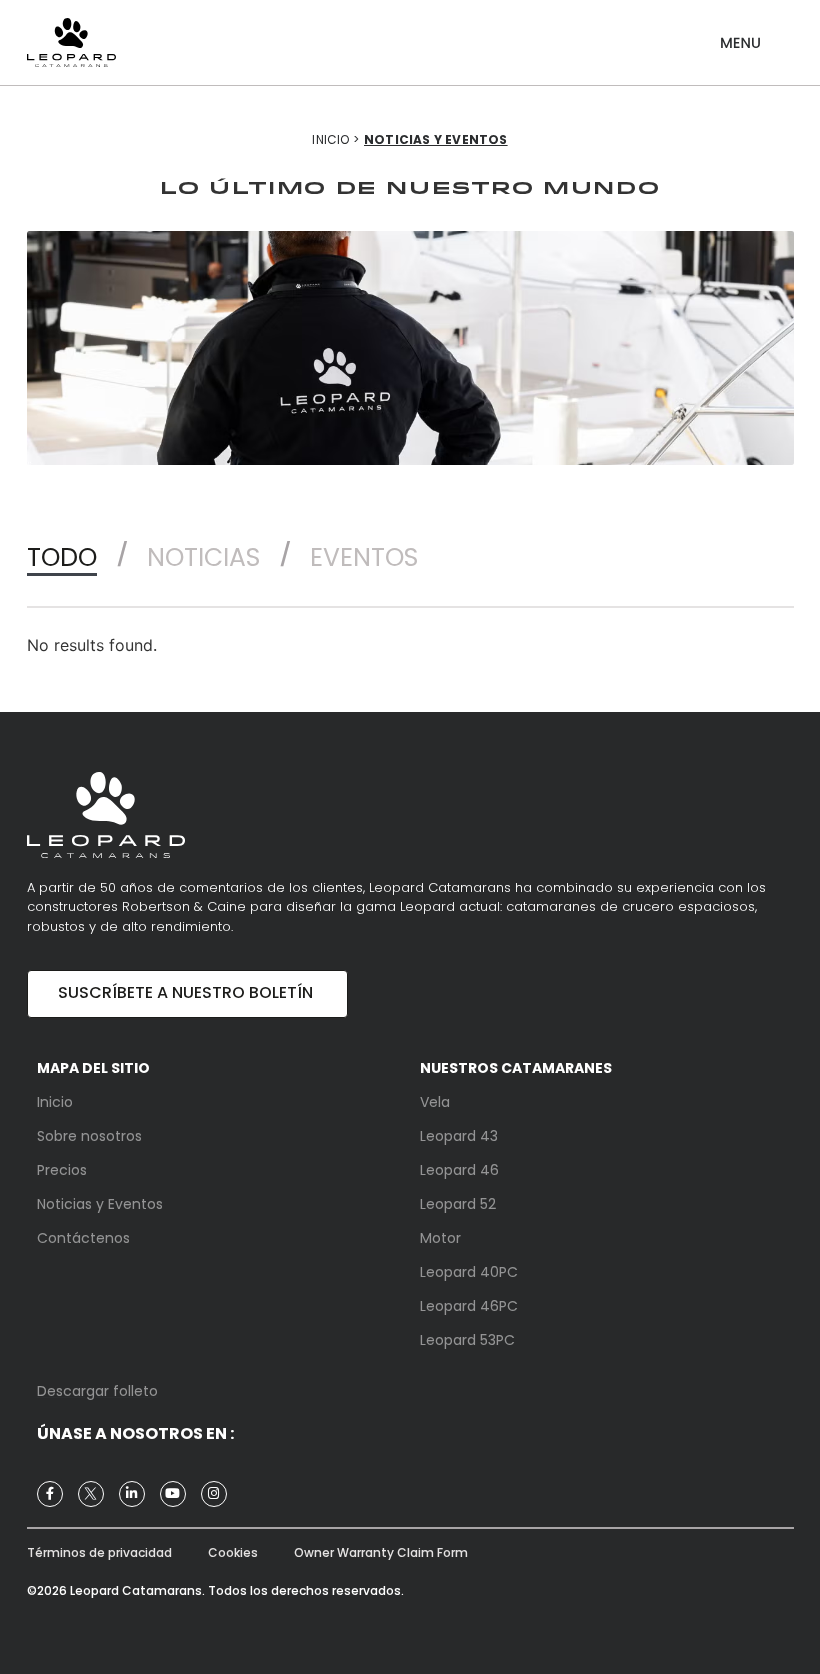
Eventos (364, 557)
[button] (740, 35)
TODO (62, 557)
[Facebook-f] (50, 1494)
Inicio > (335, 139)
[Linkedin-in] (132, 1494)
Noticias (203, 557)
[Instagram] (214, 1494)
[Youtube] (173, 1494)
